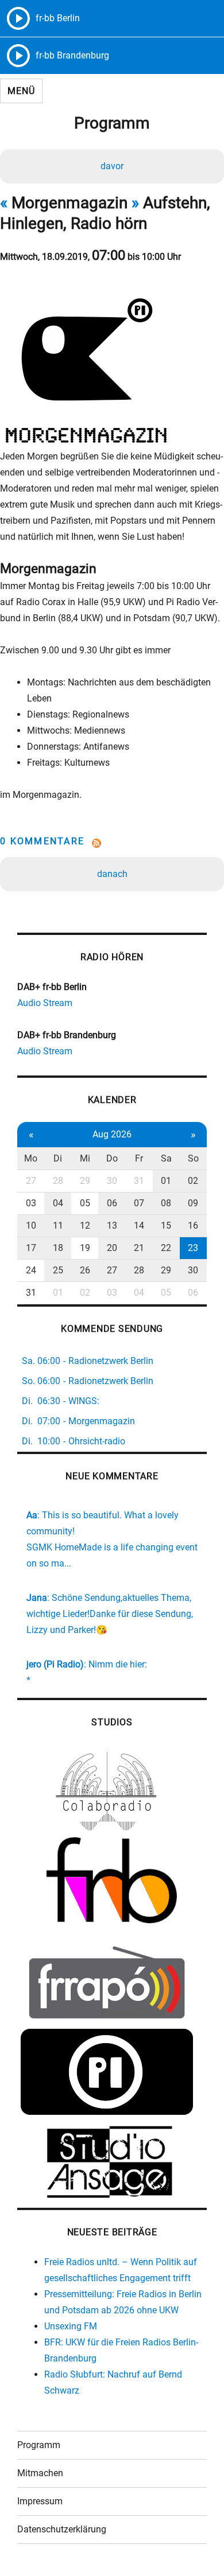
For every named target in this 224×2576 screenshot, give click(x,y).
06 (112, 1203)
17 (31, 1248)
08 (166, 1203)
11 (58, 1225)
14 (139, 1225)
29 (85, 1181)
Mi (85, 1158)
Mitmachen (40, 2473)
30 (112, 1181)
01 (166, 1181)
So (193, 1158)
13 (112, 1225)
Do (112, 1158)
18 (58, 1248)
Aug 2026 (112, 1134)
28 (58, 1181)
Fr (139, 1158)
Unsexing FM (71, 2326)
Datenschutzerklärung (62, 2529)
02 (193, 1181)
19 (85, 1248)
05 (85, 1203)
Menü (21, 91)
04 (58, 1203)
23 (193, 1248)
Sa (166, 1158)
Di (58, 1158)
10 (31, 1225)
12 (85, 1225)
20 (112, 1248)
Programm (39, 2445)
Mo (31, 1158)
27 (31, 1181)
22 (166, 1248)
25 (58, 1270)
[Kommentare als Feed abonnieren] (112, 843)
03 (31, 1203)
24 (31, 1270)
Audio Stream (45, 1003)
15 (166, 1225)
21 (139, 1248)
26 (85, 1270)
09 (193, 1203)
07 (139, 1203)
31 (139, 1181)
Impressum (40, 2501)
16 (193, 1225)
